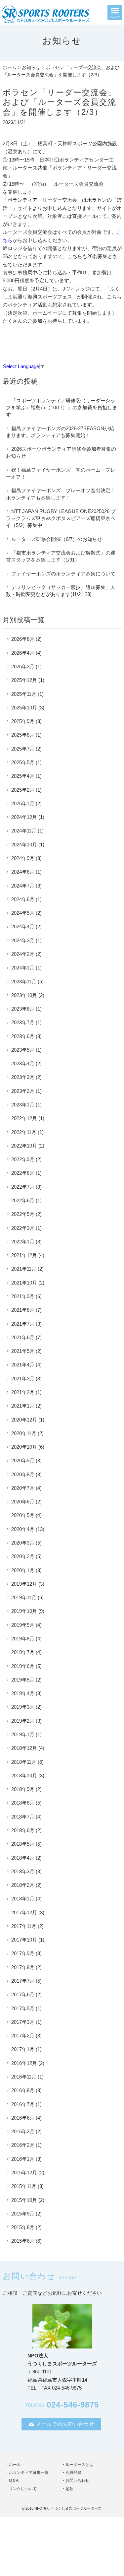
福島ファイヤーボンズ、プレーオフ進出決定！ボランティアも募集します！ (61, 494)
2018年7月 (23, 1817)
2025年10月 (24, 708)
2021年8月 (23, 1310)
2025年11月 (24, 694)
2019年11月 (24, 1597)
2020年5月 (23, 1515)
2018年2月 (23, 1885)
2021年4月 (23, 1365)
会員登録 (73, 2473)
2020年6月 (23, 1502)
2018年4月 (23, 1858)
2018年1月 (23, 1899)
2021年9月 (23, 1296)
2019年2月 (23, 1721)
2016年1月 (23, 2159)
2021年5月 (23, 1351)
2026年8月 (23, 639)
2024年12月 (24, 817)
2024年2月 (23, 954)
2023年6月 (23, 1036)
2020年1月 (23, 1570)
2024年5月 (23, 913)
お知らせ (31, 67)
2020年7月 (23, 1488)
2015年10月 (24, 2200)
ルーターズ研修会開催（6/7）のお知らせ (57, 539)
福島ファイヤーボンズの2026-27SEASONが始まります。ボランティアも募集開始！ (60, 432)
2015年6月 (23, 2241)
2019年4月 (23, 1693)
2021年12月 (24, 1255)
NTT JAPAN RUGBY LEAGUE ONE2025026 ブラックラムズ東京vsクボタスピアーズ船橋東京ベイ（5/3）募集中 (61, 518)
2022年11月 (24, 1132)
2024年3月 (23, 940)
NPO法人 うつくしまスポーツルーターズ (68, 2508)
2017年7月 (23, 1981)
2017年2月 (23, 2036)
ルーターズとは (79, 2465)
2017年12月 (24, 1913)
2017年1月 (23, 2049)
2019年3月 (23, 1707)
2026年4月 (23, 653)
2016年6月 (23, 2118)
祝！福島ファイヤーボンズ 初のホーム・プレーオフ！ (61, 473)
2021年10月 (24, 1283)
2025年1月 (23, 803)
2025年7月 (23, 749)
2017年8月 (23, 1967)
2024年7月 (23, 886)
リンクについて (23, 2489)
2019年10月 (24, 1611)
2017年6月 (23, 1994)
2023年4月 (23, 1063)
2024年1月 (23, 968)
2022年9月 (23, 1159)
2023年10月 (24, 995)
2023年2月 (23, 1091)
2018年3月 (23, 1871)
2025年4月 (23, 776)
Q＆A (14, 2480)
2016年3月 (23, 2131)
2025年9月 (23, 721)
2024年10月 (24, 845)
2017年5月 (23, 2008)
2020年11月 (24, 1433)
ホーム (10, 67)
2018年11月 (24, 1762)
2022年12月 (24, 1118)
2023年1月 (23, 1105)
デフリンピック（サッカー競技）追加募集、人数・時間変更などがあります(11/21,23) (61, 591)
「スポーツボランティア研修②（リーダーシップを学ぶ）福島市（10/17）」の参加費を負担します (62, 408)
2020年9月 (23, 1460)
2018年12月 (24, 1748)
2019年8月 (23, 1639)
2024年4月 (23, 926)
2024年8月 (23, 872)
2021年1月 (23, 1406)
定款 (69, 2489)
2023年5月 (23, 1050)
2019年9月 (23, 1625)
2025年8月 (23, 735)
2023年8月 (23, 1009)
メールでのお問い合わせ (65, 2424)
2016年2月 (23, 2145)
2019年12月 (24, 1584)
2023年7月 (23, 1022)
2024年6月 (23, 899)
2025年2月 (23, 790)
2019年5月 (23, 1680)
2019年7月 (23, 1652)
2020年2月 (23, 1556)
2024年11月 (24, 831)
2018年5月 (23, 1844)
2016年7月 (23, 2104)
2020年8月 (23, 1474)
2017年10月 (24, 1940)
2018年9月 (23, 1789)
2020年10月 (24, 1447)
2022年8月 (23, 1173)
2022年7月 (23, 1187)
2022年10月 (24, 1146)
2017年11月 (24, 1926)
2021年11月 (24, 1269)
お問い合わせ (77, 2480)
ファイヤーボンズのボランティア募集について (63, 574)
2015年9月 (23, 2214)
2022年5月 (23, 1214)
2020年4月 (23, 1529)
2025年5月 (23, 762)
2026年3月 (23, 666)
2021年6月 (23, 1337)
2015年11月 (24, 2186)
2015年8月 (23, 2227)
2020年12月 (24, 1420)
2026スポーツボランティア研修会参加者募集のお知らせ (61, 452)
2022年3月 (23, 1228)
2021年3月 (23, 1379)
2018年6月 (23, 1830)
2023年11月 (24, 982)
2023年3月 (23, 1077)
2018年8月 (23, 1803)
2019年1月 (23, 1734)
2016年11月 (24, 2077)
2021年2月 (23, 1392)
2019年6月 (23, 1666)
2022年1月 (23, 1242)
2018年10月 (24, 1776)
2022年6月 (23, 1200)
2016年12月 (24, 2063)
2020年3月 (23, 1543)
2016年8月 (23, 2090)
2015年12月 (24, 2173)
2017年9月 (23, 1953)
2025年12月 (24, 680)
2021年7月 (23, 1324)
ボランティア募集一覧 (29, 2473)
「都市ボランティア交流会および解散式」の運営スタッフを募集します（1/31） (61, 556)
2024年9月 (23, 858)
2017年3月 (23, 2022)
